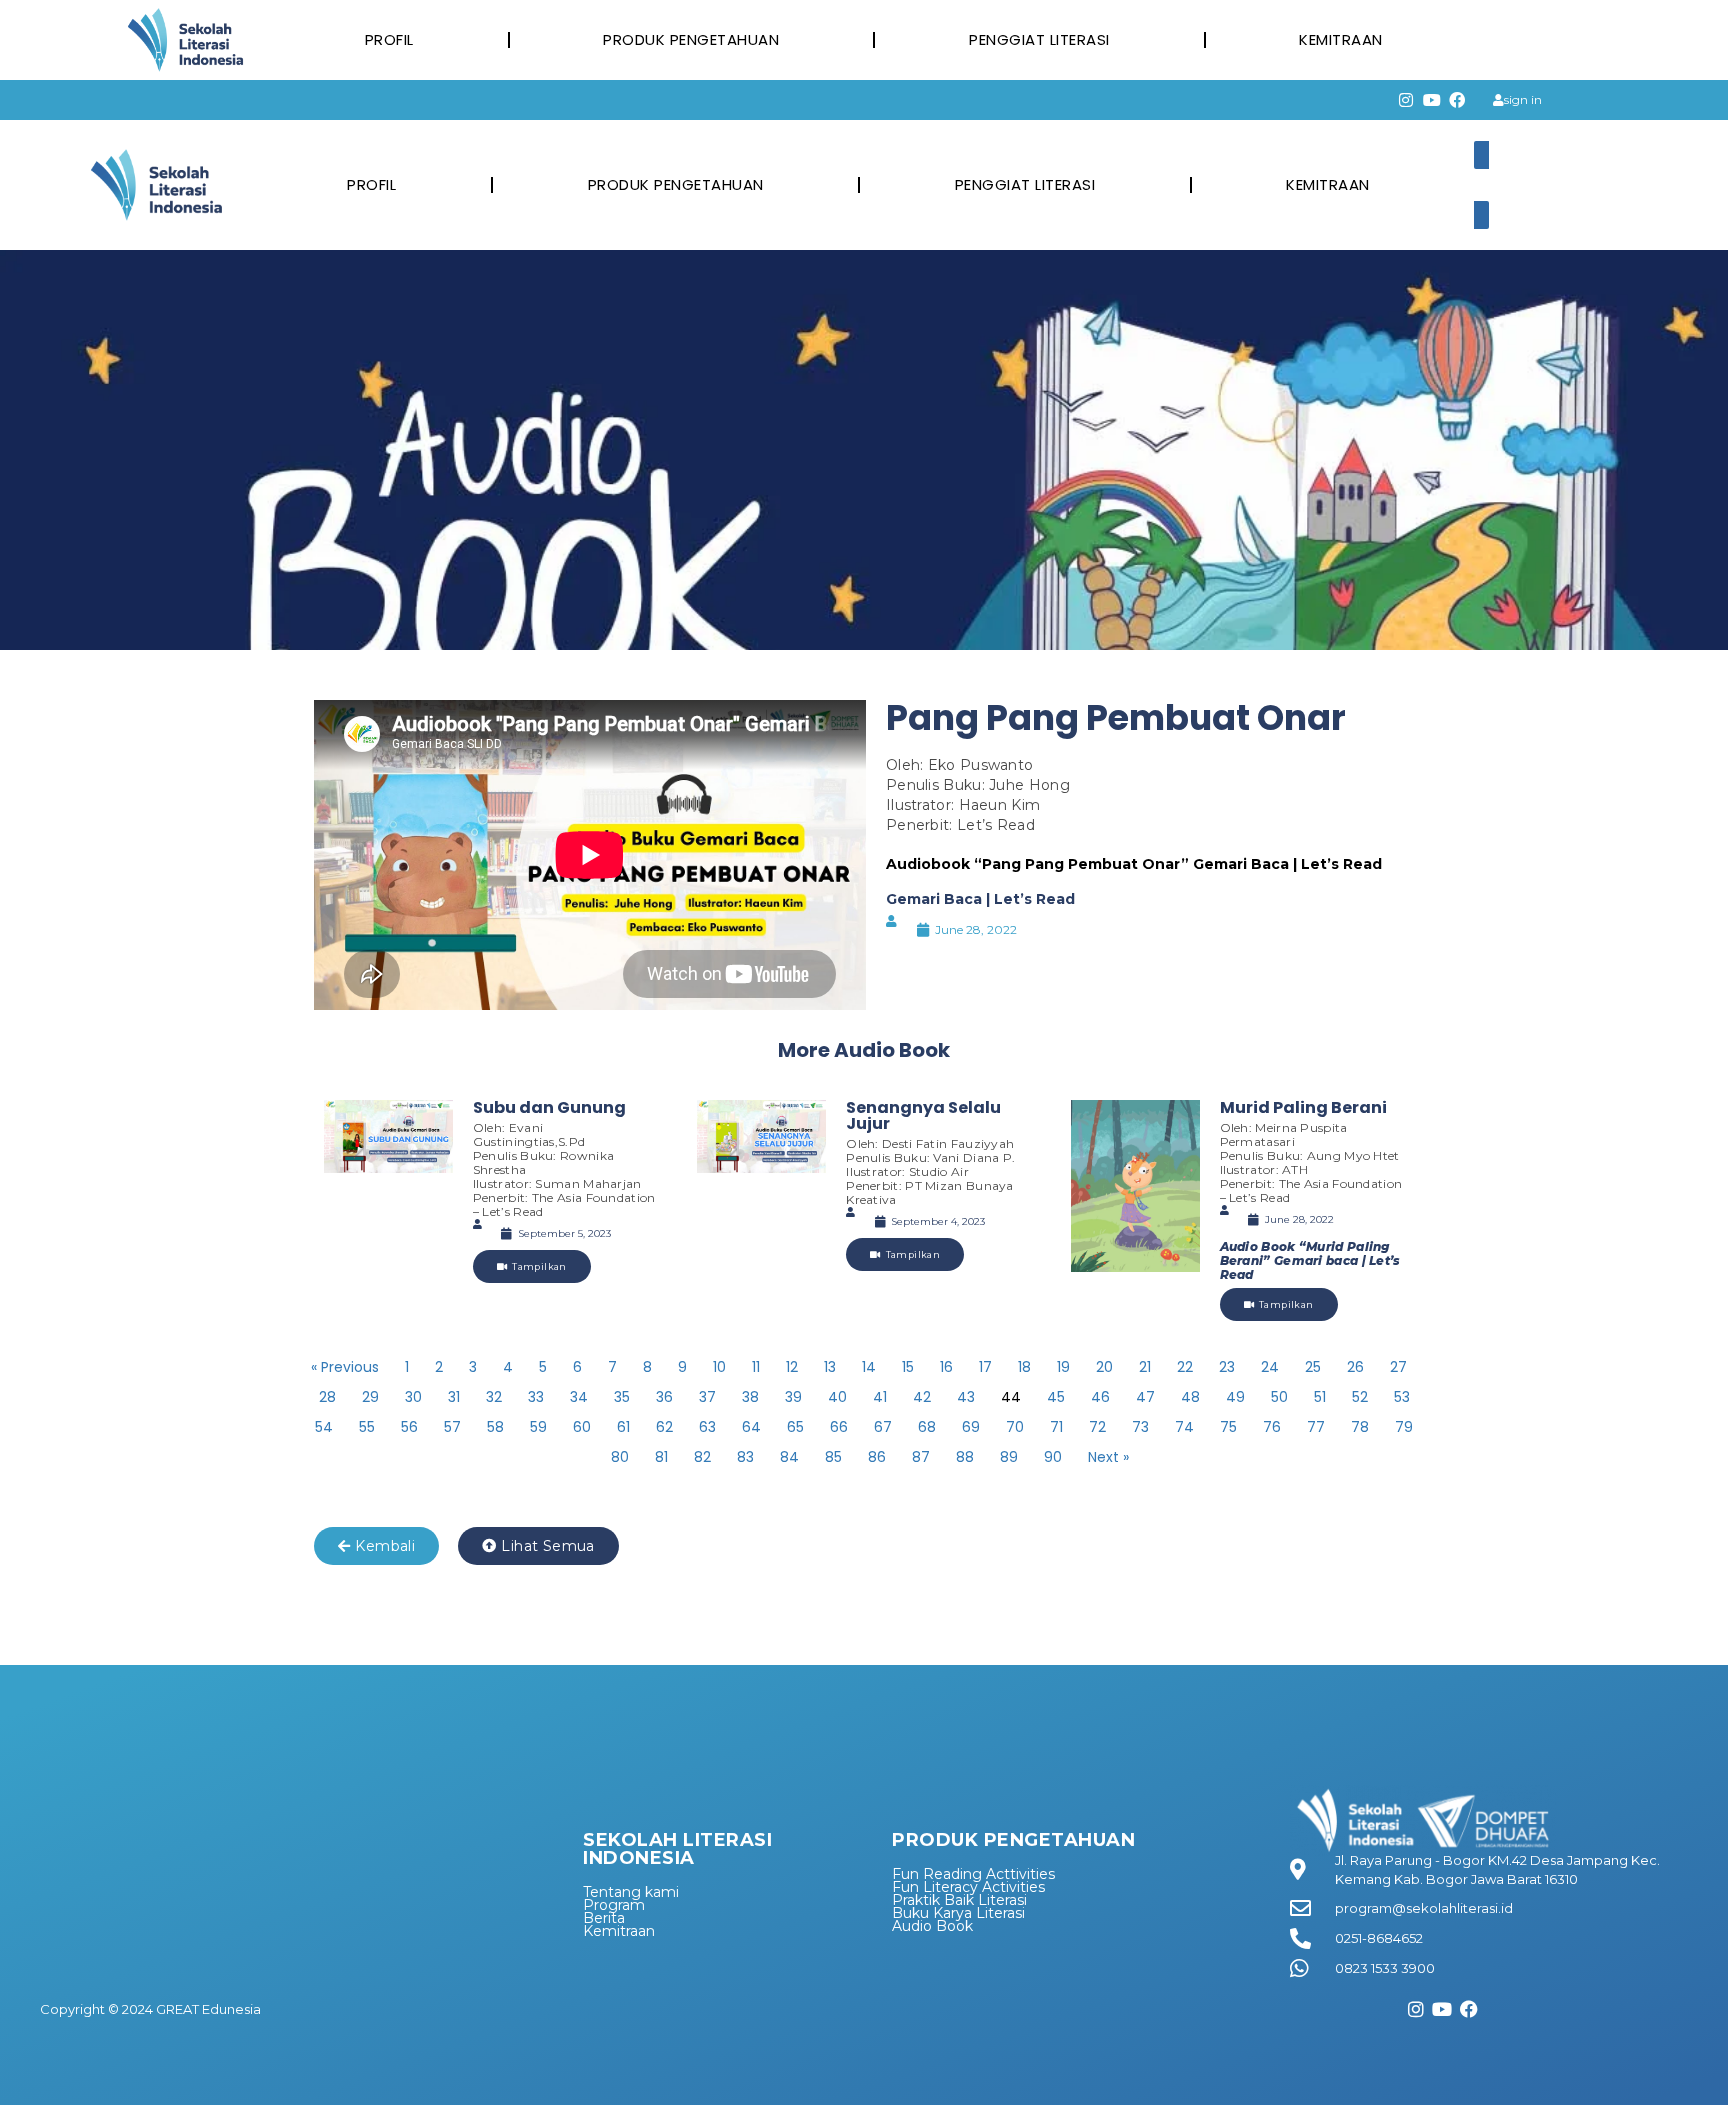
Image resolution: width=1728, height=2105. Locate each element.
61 (623, 1427)
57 (452, 1427)
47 (1145, 1397)
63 (707, 1427)
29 (370, 1397)
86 (877, 1457)
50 (1279, 1397)
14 (869, 1367)
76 (1272, 1427)
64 (751, 1427)
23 (1227, 1367)
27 (1398, 1367)
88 (965, 1457)
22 (1185, 1367)
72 (1097, 1427)
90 (1053, 1457)
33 (536, 1397)
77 (1316, 1427)
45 (1056, 1397)
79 (1404, 1427)
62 (664, 1427)
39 (793, 1397)
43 (966, 1397)
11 (756, 1367)
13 (830, 1367)
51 (1320, 1397)
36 (664, 1397)
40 (837, 1397)
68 (927, 1427)
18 (1024, 1367)
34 (579, 1397)
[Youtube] (1432, 100)
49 (1235, 1397)
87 (921, 1457)
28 (327, 1397)
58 (495, 1427)
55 (367, 1427)
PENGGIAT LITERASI (1039, 39)
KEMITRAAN (1341, 39)
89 (1009, 1457)
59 (538, 1427)
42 (922, 1397)
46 (1100, 1397)
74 (1184, 1427)
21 (1145, 1367)
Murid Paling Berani (1303, 1107)
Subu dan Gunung (549, 1107)
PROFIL (389, 39)
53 (1402, 1397)
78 (1360, 1427)
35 (622, 1397)
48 (1190, 1397)
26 (1355, 1367)
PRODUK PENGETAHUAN (691, 39)
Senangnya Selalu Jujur (923, 1115)
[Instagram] (1406, 100)
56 (409, 1427)
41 (880, 1397)
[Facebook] (1458, 100)
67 (883, 1427)
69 (971, 1427)
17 (985, 1367)
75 (1228, 1427)
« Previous (345, 1367)
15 (908, 1367)
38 (750, 1397)
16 (946, 1367)
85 (833, 1457)
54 (324, 1427)
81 (661, 1457)
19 (1063, 1367)
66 (839, 1427)
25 (1313, 1367)
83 (745, 1457)
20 (1104, 1367)
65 (795, 1427)
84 (789, 1457)
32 (494, 1397)
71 (1056, 1427)
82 (702, 1457)
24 (1270, 1367)
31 (454, 1397)
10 (719, 1367)
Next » (1108, 1457)
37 (707, 1397)
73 (1140, 1427)
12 (792, 1367)
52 (1360, 1397)
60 (582, 1427)
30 (413, 1397)
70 (1015, 1427)
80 (620, 1457)
